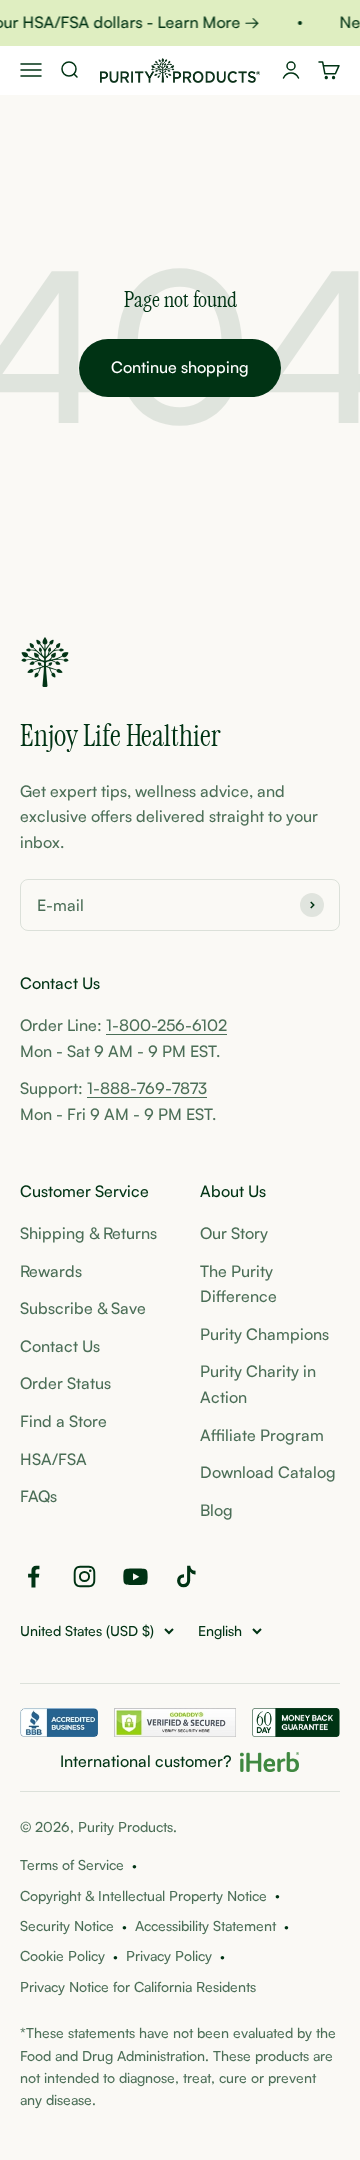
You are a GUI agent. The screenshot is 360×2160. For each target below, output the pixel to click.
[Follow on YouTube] (135, 1576)
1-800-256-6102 (166, 1025)
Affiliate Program (262, 1435)
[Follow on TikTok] (186, 1576)
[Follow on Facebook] (33, 1576)
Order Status (65, 1383)
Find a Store (63, 1421)
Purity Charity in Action (258, 1384)
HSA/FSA (53, 1459)
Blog (216, 1510)
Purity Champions (264, 1334)
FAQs (38, 1496)
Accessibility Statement (205, 1925)
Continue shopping (180, 367)
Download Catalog (268, 1472)
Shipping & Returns (88, 1233)
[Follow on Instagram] (84, 1576)
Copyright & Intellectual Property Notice (143, 1895)
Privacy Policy (169, 1955)
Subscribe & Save (83, 1308)
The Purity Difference (238, 1284)
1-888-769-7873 (147, 1088)
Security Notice (67, 1925)
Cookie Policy (62, 1955)
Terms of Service (72, 1864)
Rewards (51, 1271)
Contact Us (60, 1346)
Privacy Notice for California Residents (138, 1986)
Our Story (234, 1233)
